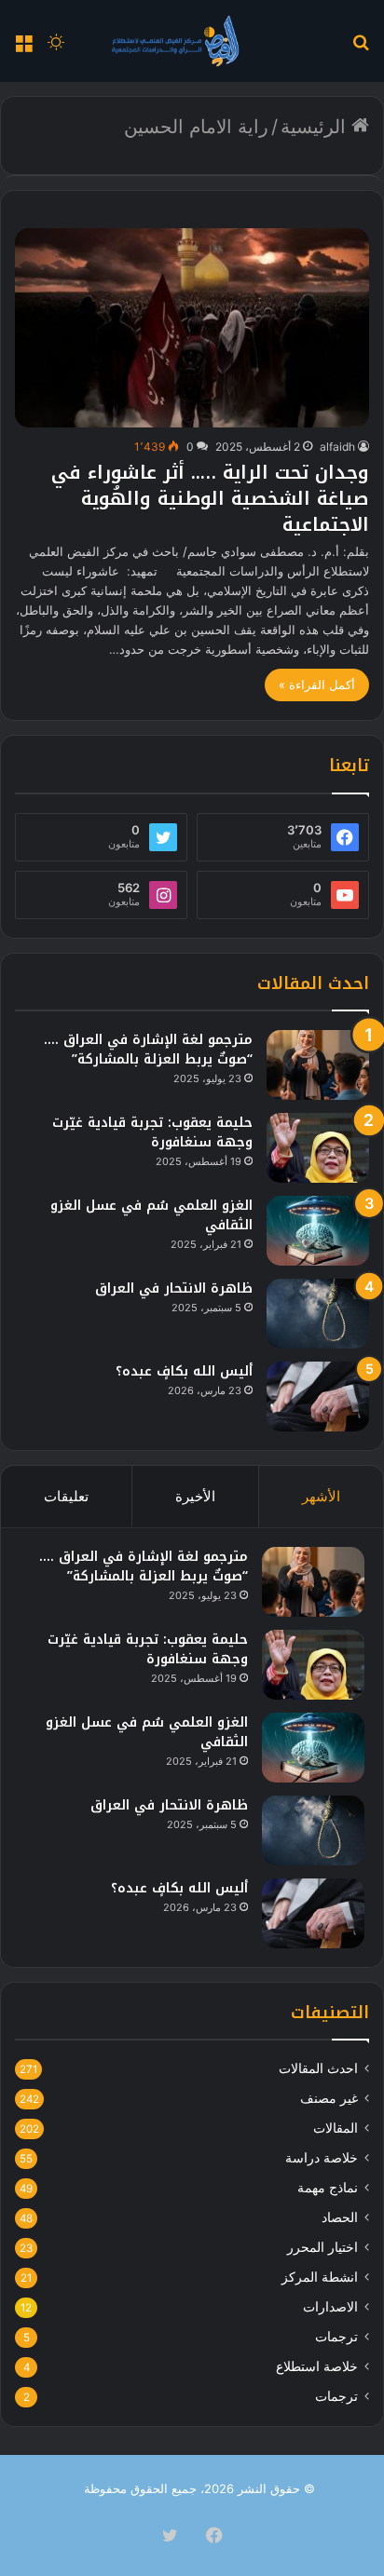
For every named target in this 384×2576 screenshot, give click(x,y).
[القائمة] (23, 48)
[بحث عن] (361, 48)
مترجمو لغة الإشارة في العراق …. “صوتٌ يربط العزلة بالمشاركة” (148, 1050)
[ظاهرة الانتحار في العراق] (318, 1314)
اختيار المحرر (322, 2247)
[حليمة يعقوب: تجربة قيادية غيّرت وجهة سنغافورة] (318, 1148)
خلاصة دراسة (322, 2158)
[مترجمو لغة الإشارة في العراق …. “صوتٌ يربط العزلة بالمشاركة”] (318, 1065)
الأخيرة (195, 1496)
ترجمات (336, 2337)
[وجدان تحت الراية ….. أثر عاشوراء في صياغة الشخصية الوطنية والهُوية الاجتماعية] (192, 328)
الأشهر (321, 1496)
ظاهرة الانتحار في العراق (174, 1288)
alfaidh (337, 447)
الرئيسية (316, 127)
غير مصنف (329, 2098)
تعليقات (66, 1496)
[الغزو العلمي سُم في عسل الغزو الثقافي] (318, 1231)
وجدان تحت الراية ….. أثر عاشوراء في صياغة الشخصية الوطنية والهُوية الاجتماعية (210, 498)
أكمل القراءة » (317, 685)
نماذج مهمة (328, 2188)
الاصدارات (330, 2307)
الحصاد (340, 2217)
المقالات (336, 2128)
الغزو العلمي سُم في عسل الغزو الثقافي (151, 1215)
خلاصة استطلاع (317, 2366)
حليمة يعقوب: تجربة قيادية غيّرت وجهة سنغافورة (152, 1132)
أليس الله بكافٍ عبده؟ (184, 1371)
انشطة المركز (320, 2277)
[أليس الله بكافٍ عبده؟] (318, 1396)
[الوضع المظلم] (56, 48)
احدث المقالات (318, 2068)
